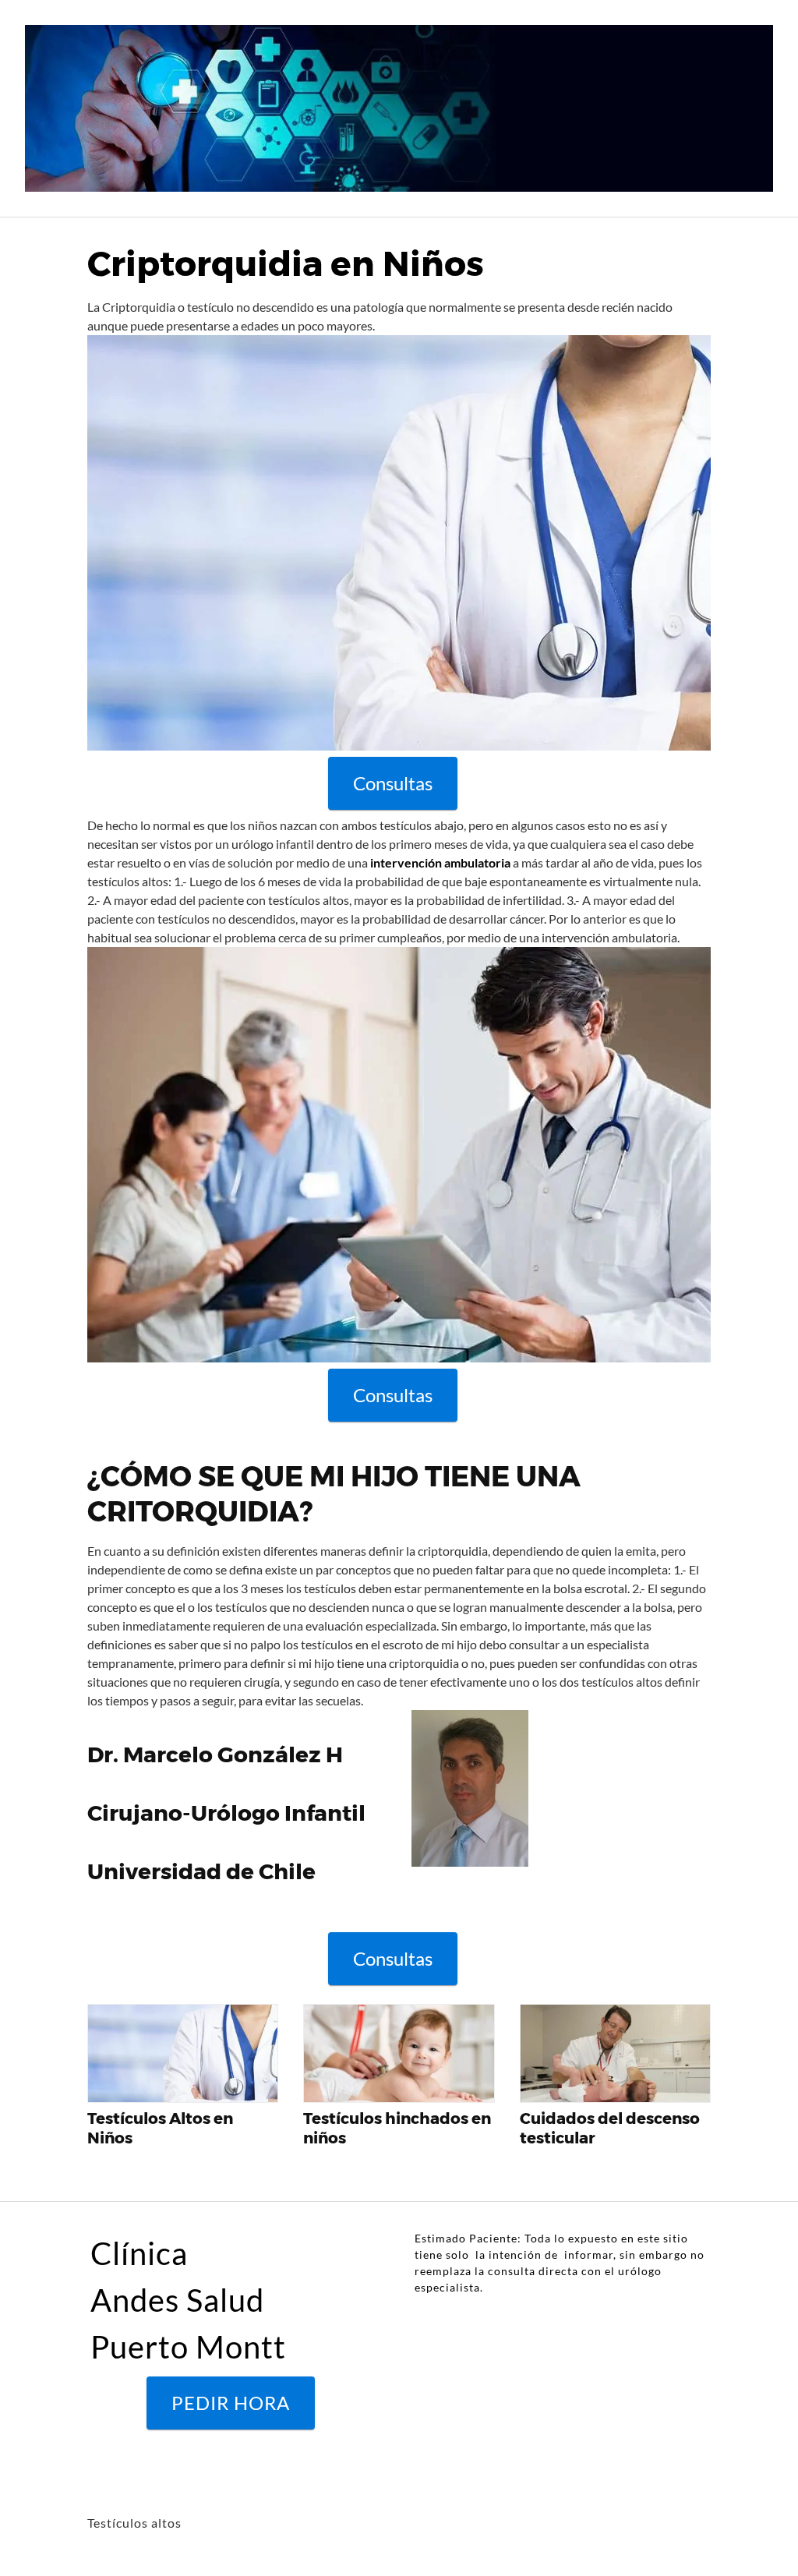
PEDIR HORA (231, 2403)
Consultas (393, 783)
